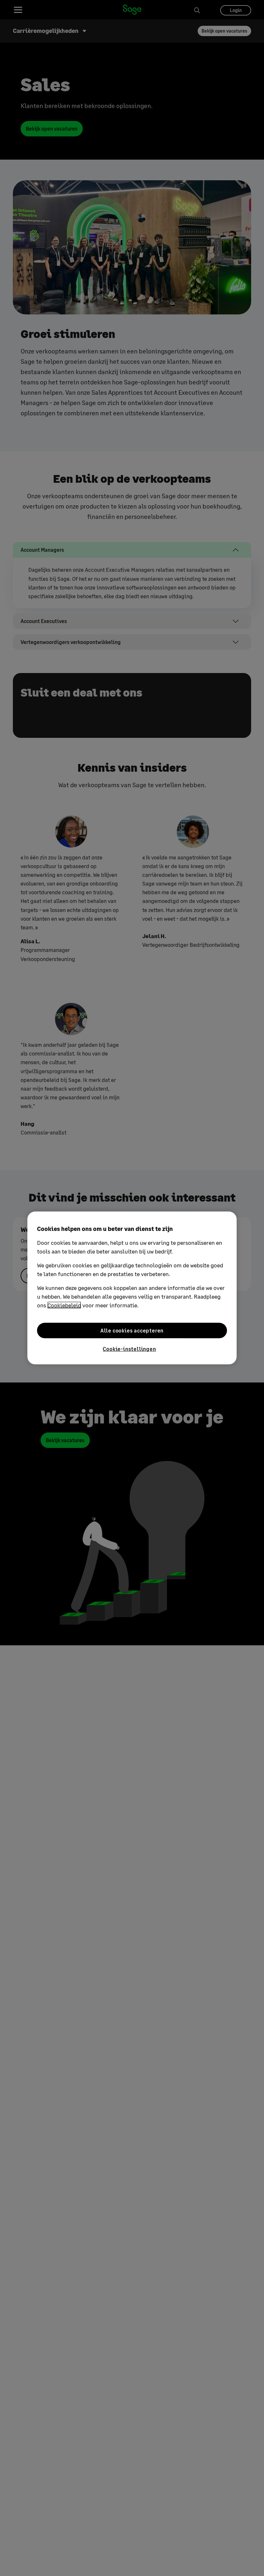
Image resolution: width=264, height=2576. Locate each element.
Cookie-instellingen (129, 1349)
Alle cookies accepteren (132, 1330)
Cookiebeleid (64, 1305)
